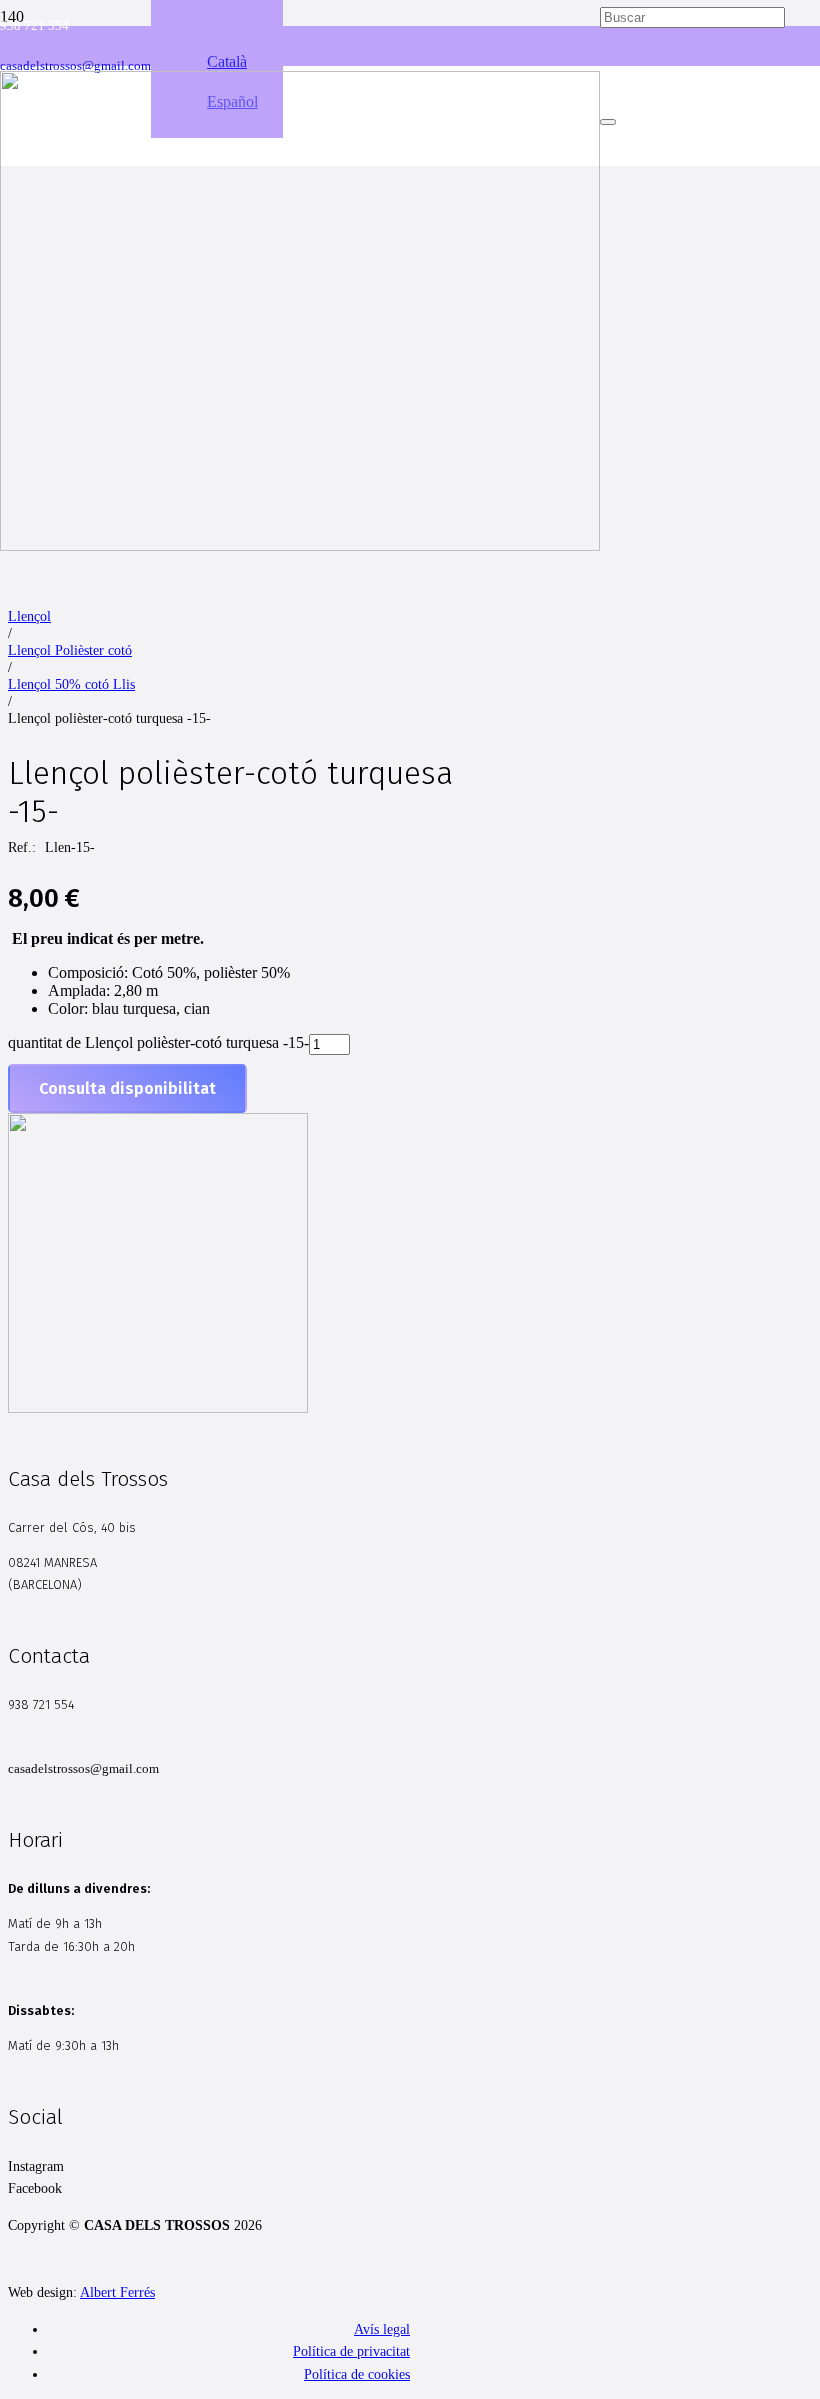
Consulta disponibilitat (127, 1088)
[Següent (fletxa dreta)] (785, 1200)
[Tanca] (608, 122)
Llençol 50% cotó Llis (71, 684)
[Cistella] (692, 216)
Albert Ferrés (117, 2292)
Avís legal (382, 2329)
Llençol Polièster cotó (70, 650)
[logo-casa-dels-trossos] (300, 545)
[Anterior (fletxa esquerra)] (35, 1200)
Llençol (29, 616)
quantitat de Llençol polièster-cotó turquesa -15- (158, 1042)
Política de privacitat (351, 2351)
